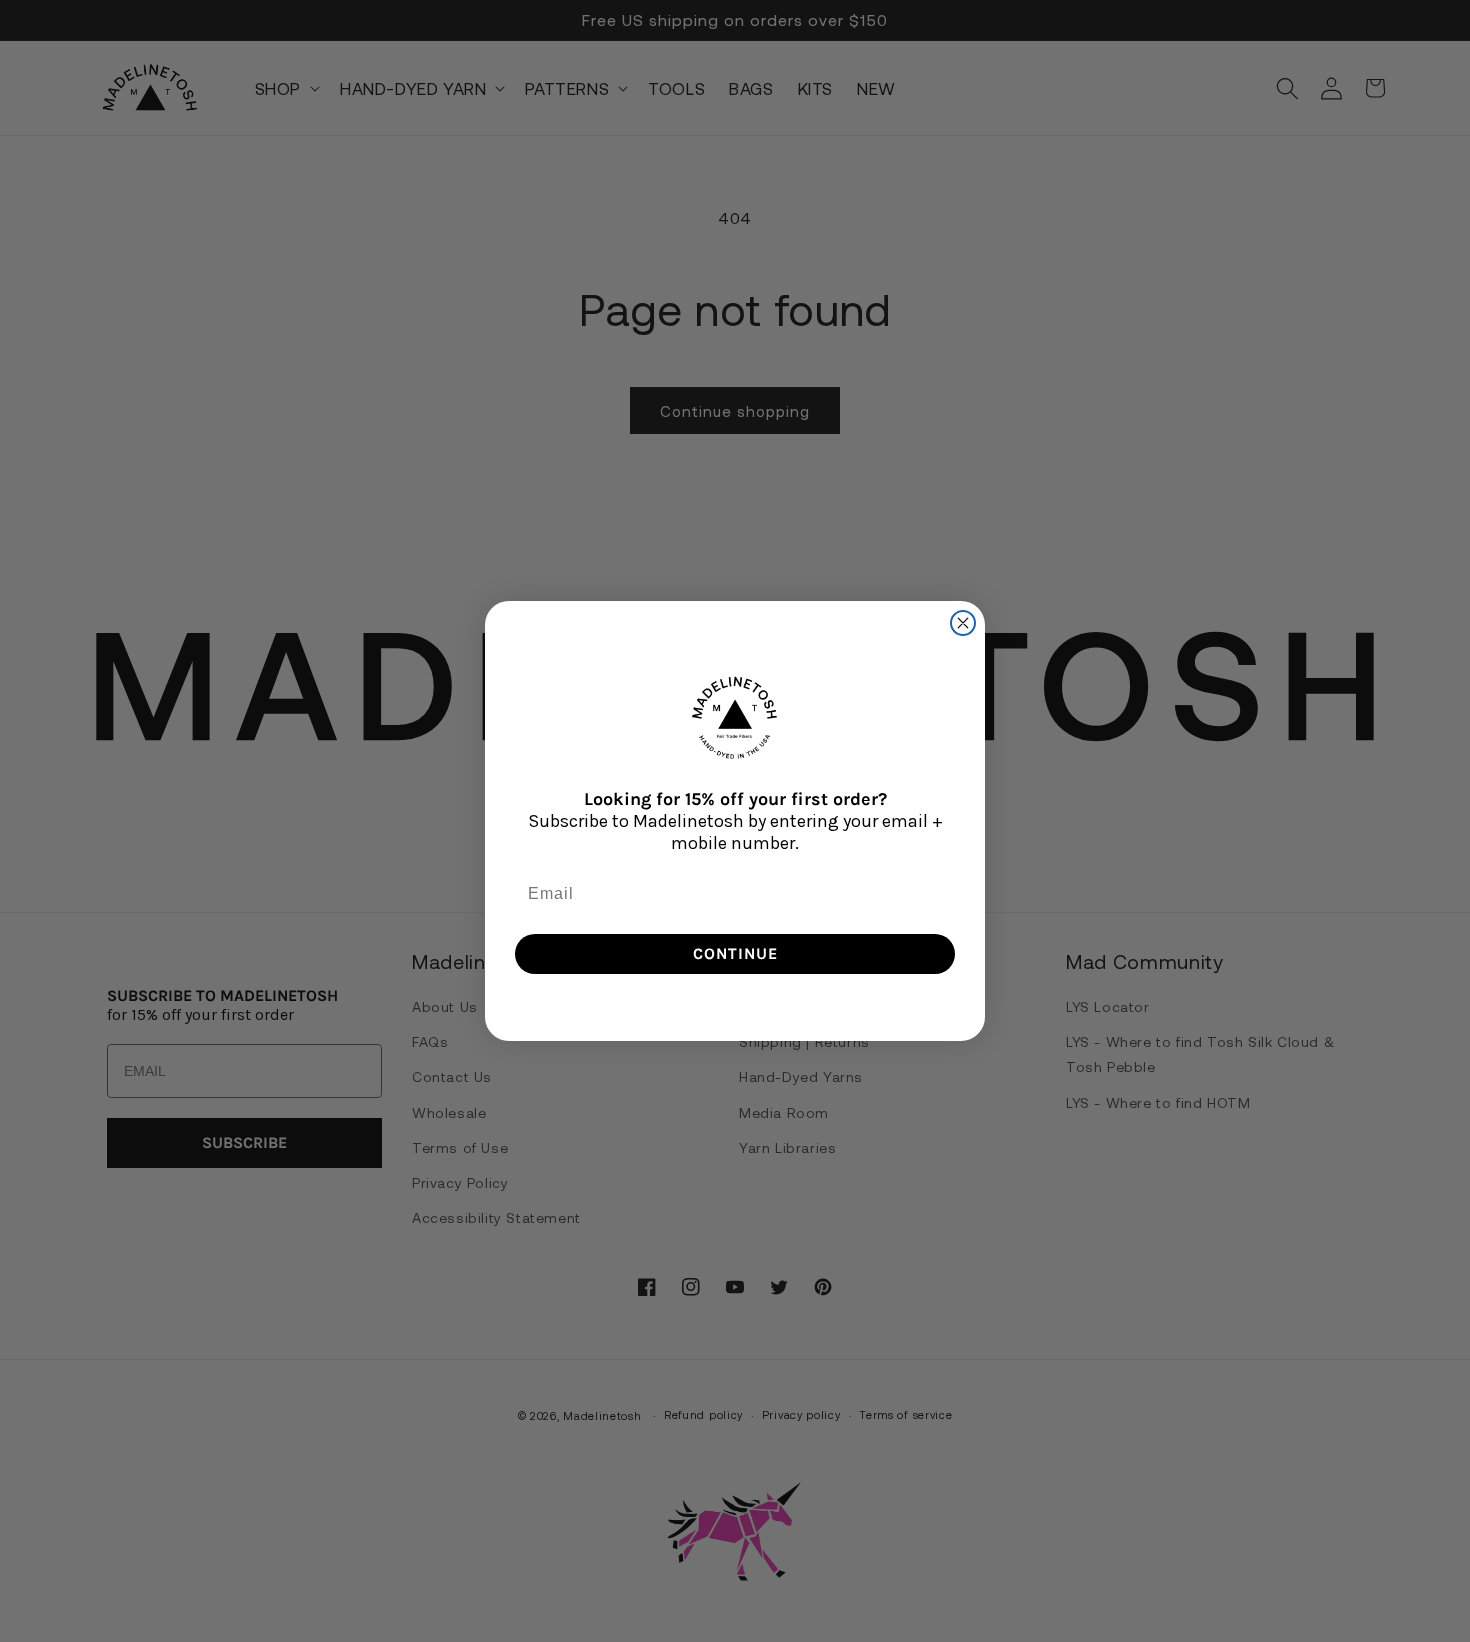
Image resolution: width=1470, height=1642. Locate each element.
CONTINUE (735, 953)
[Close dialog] (963, 623)
